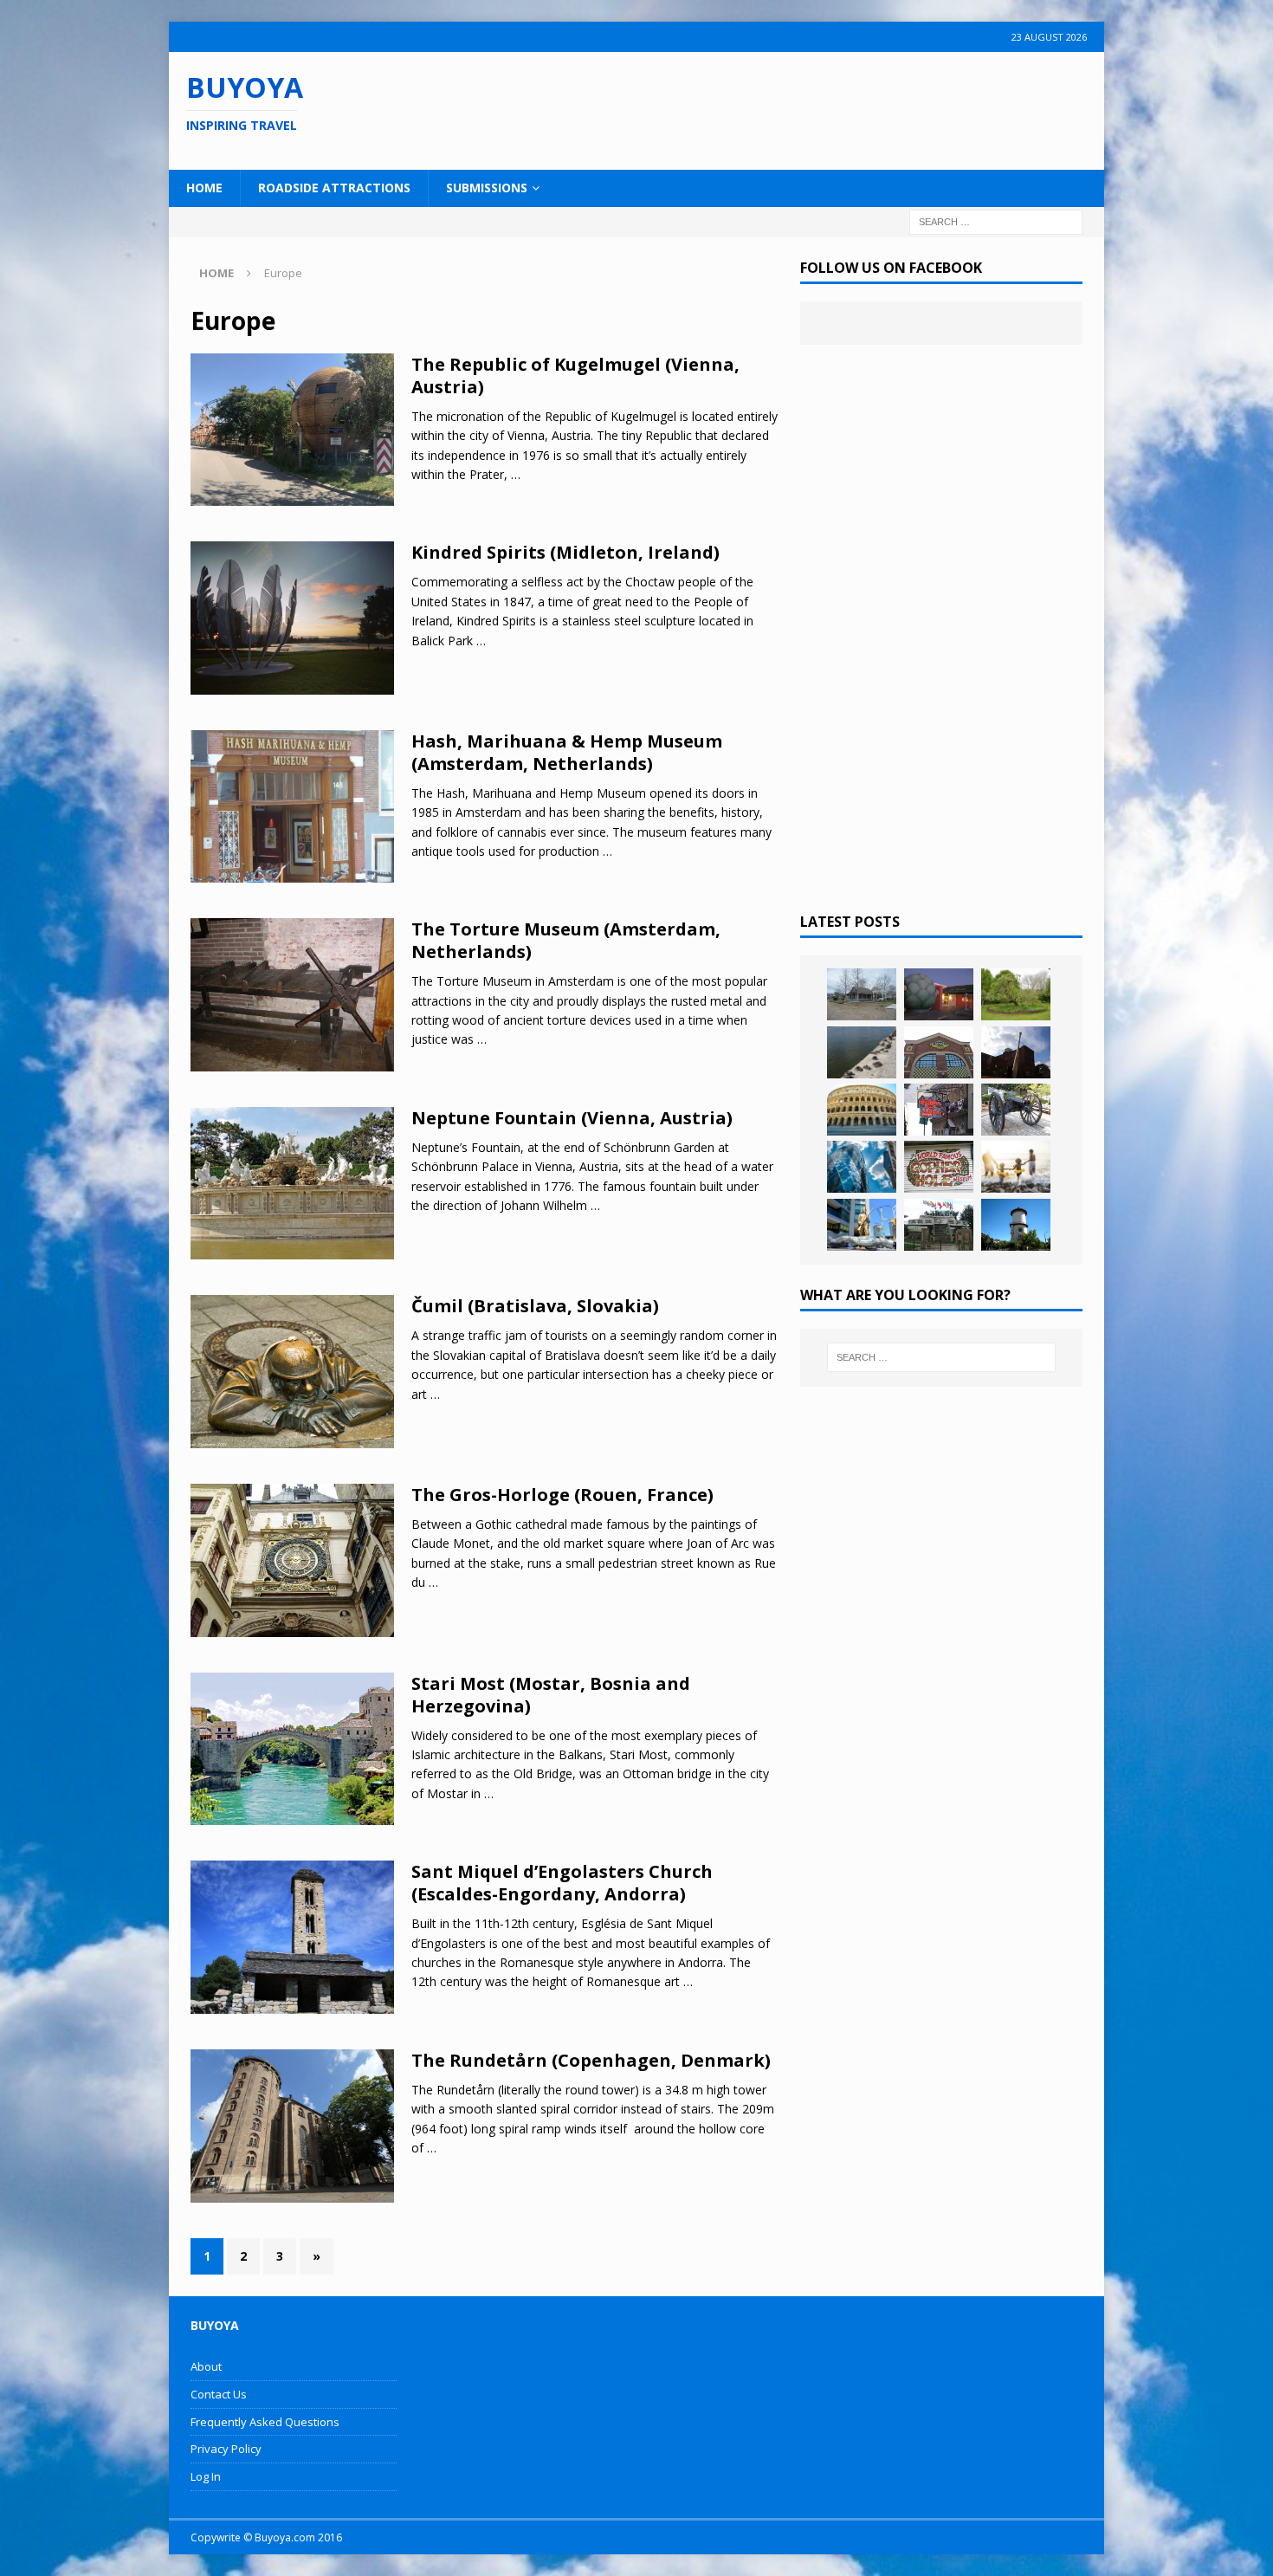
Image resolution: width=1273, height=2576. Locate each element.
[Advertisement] (748, 108)
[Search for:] (996, 220)
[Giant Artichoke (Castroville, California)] (939, 994)
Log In (206, 2476)
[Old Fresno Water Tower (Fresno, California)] (1016, 1225)
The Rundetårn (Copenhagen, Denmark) (591, 2060)
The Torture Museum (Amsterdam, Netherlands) (566, 940)
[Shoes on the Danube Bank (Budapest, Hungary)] (862, 1052)
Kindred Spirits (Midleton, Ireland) (565, 552)
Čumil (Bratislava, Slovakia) (535, 1306)
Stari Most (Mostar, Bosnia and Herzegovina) (551, 1695)
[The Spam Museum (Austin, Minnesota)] (939, 1052)
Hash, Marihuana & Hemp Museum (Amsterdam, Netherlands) (567, 752)
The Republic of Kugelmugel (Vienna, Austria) (575, 375)
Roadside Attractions (334, 188)
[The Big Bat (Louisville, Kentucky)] (1016, 1052)
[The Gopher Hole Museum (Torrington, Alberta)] (939, 1167)
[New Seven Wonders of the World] (862, 1110)
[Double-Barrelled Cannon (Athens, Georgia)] (1016, 1110)
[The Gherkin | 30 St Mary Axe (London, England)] (862, 1167)
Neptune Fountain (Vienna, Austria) (572, 1118)
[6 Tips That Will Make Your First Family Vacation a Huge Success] (1016, 1167)
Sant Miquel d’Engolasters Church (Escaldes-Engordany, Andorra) (562, 1883)
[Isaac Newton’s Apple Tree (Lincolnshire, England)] (1016, 994)
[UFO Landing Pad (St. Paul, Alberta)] (939, 1225)
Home (204, 188)
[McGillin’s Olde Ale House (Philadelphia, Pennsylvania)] (939, 1110)
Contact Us (219, 2394)
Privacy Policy (226, 2449)
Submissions (487, 188)
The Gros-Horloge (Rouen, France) (562, 1495)
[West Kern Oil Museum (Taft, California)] (862, 994)
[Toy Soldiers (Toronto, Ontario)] (862, 1225)
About (206, 2366)
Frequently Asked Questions (265, 2422)
